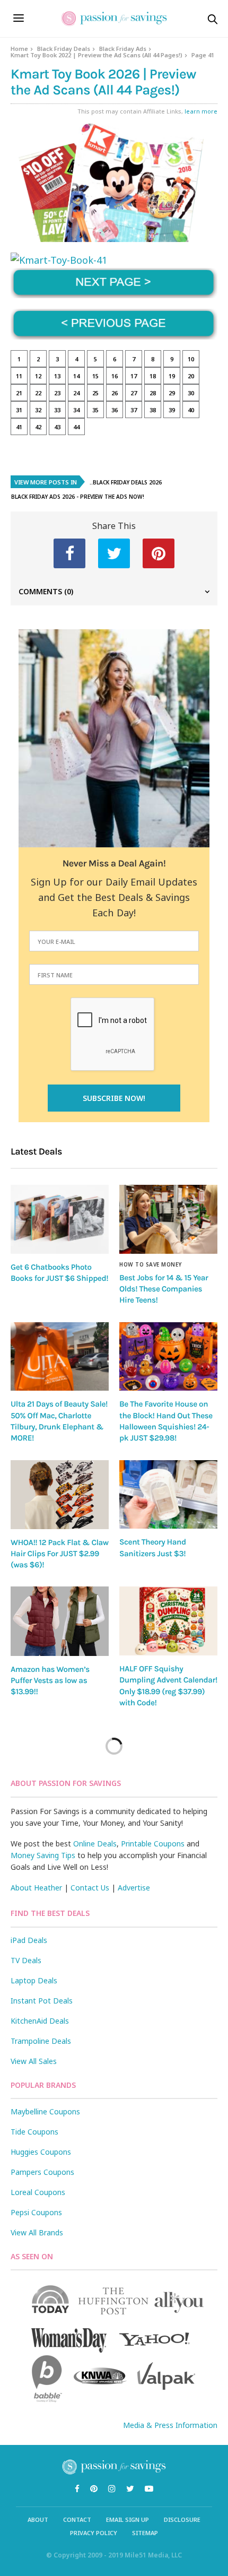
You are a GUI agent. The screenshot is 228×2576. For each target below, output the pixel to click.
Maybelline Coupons (45, 2111)
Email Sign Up (128, 2519)
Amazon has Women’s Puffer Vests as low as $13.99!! (50, 1681)
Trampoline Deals (41, 2041)
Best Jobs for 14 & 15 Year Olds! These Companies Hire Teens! (164, 1289)
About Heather (36, 1888)
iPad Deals (29, 1940)
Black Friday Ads (123, 49)
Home (19, 49)
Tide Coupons (34, 2132)
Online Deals (95, 1844)
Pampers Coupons (42, 2172)
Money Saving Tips (43, 1855)
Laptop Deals (34, 1980)
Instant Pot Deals (42, 2001)
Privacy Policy (94, 2533)
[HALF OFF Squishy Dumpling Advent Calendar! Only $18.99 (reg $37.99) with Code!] (168, 1621)
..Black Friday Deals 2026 (126, 482)
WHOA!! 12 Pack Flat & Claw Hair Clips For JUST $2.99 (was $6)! (60, 1554)
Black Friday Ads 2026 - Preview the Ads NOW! (78, 497)
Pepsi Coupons (36, 2212)
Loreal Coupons (38, 2192)
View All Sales (34, 2061)
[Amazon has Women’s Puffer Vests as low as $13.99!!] (60, 1621)
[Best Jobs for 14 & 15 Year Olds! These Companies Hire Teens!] (168, 1219)
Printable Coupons (153, 1844)
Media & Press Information (170, 2425)
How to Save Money (151, 1264)
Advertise (134, 1888)
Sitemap (145, 2533)
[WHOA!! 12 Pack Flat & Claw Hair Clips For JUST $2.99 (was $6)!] (60, 1495)
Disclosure (182, 2519)
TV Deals (26, 1960)
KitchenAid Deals (40, 2021)
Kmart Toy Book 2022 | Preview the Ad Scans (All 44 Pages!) (97, 55)
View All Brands (37, 2232)
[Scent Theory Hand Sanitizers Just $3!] (168, 1495)
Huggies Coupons (41, 2152)
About (38, 2519)
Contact (77, 2519)
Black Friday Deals (64, 49)
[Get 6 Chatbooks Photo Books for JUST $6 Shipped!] (60, 1219)
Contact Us (90, 1888)
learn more (201, 111)
